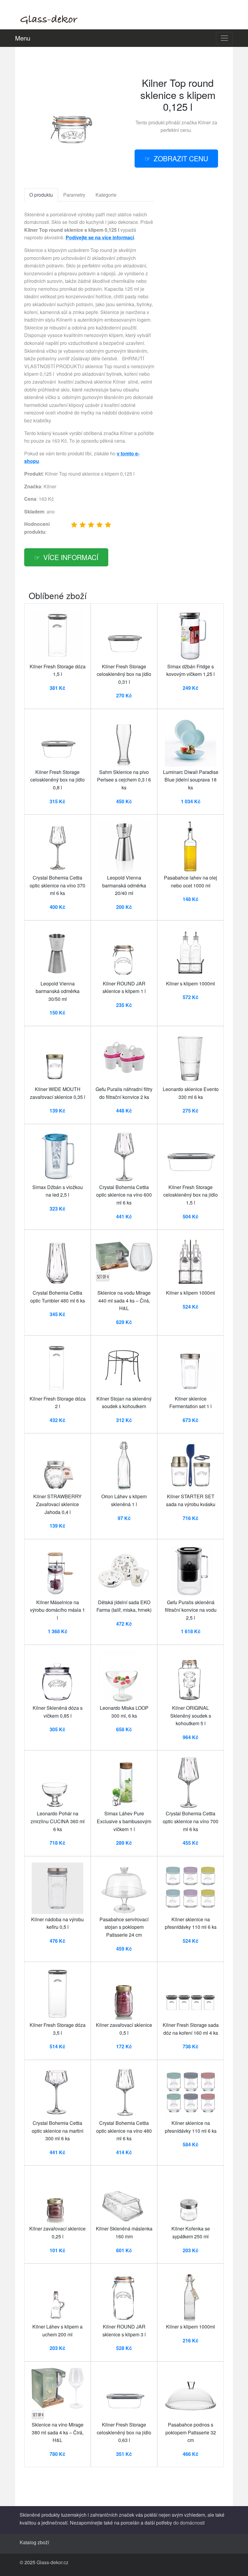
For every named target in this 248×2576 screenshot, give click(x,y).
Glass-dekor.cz (52, 2562)
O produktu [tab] (41, 195)
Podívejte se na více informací (100, 237)
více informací (71, 557)
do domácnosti (189, 2523)
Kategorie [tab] (106, 195)
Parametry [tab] (74, 195)
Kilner (204, 122)
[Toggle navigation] (224, 38)
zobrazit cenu (181, 158)
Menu (23, 38)
